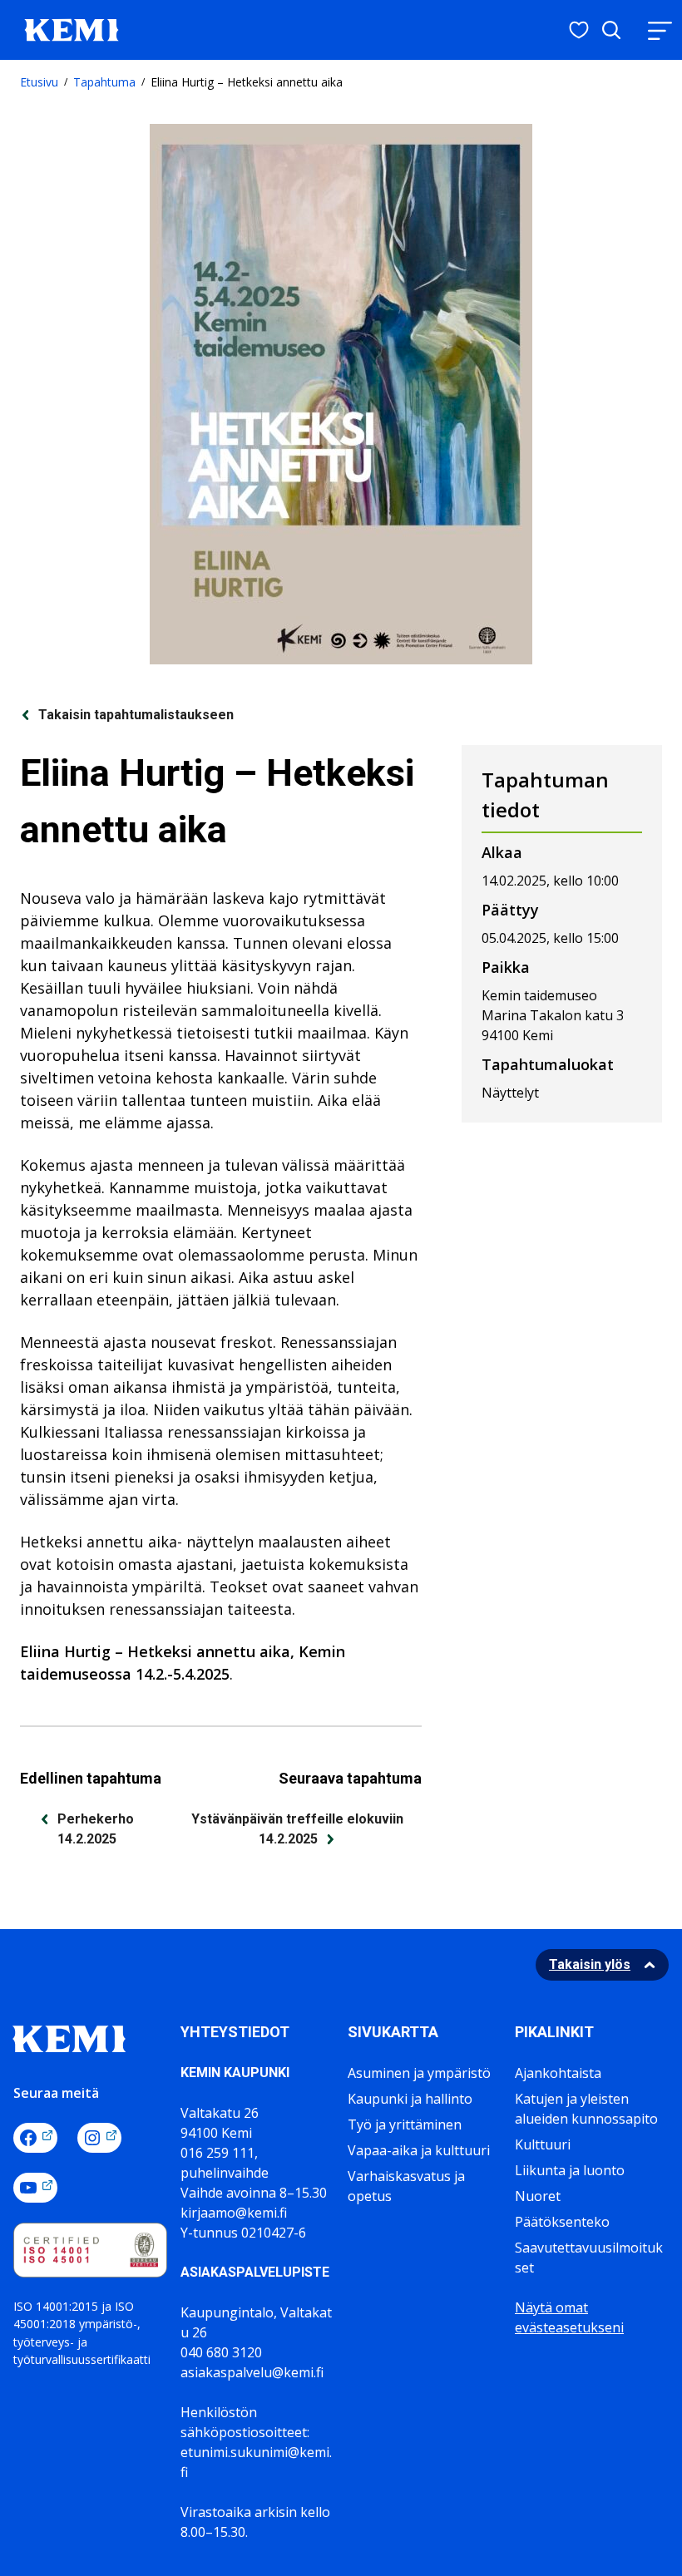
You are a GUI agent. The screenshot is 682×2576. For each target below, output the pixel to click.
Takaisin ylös (590, 1964)
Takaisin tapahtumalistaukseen (136, 715)
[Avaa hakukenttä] (611, 30)
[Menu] (660, 30)
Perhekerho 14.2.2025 (96, 1829)
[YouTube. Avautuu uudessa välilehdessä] (35, 2188)
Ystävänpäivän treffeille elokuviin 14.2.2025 (297, 1829)
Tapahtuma (104, 82)
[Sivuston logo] (72, 28)
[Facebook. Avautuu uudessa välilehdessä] (35, 2138)
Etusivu (39, 82)
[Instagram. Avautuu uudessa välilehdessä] (99, 2138)
